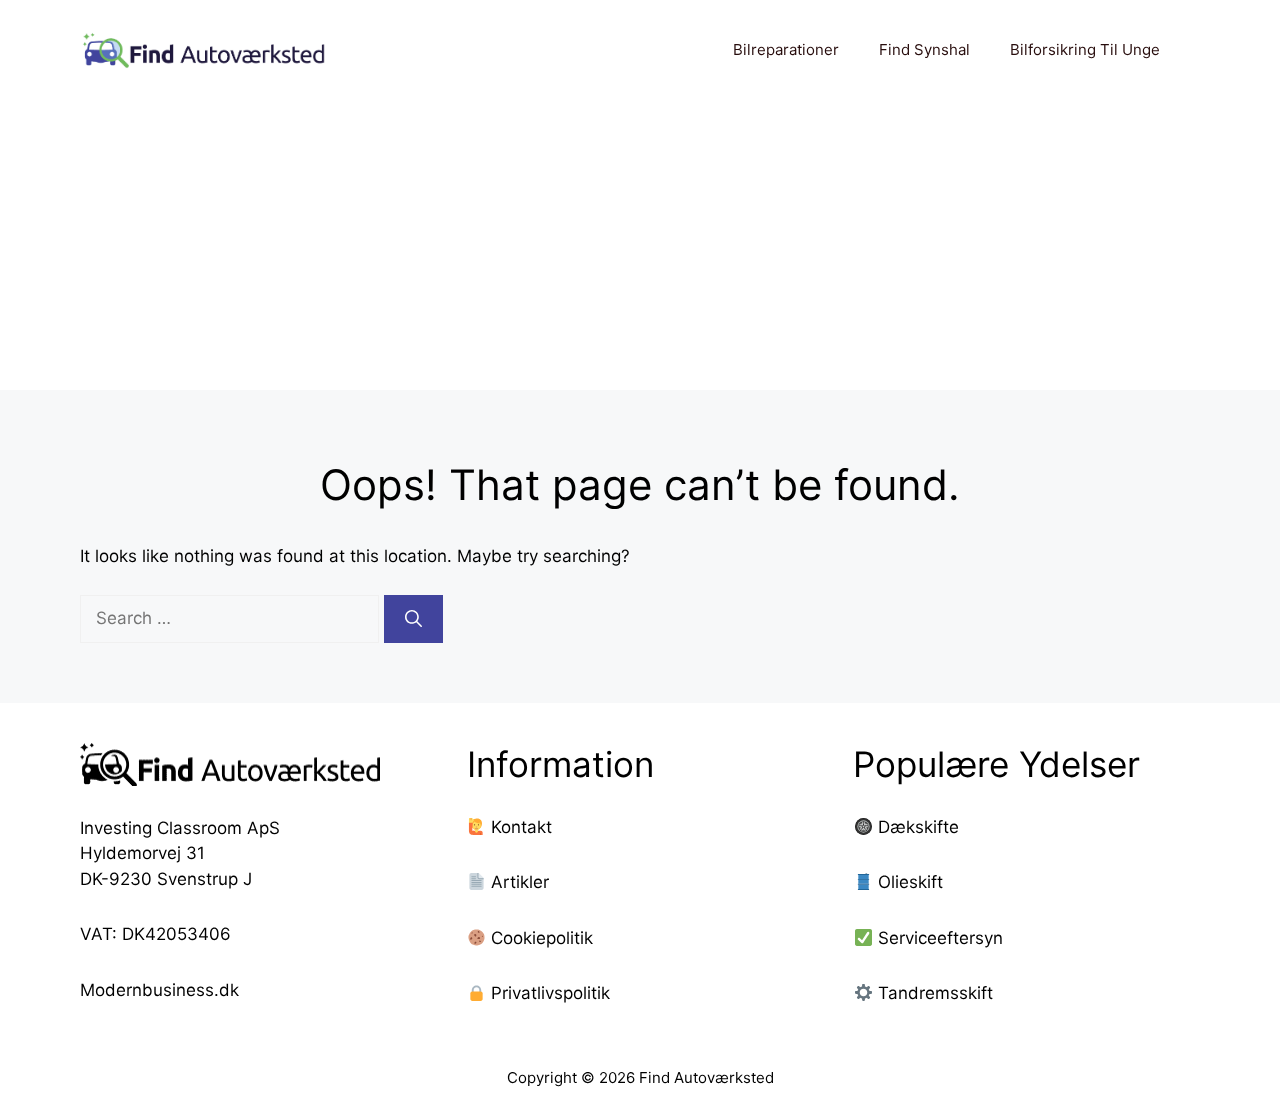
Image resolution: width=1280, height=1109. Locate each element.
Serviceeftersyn (940, 938)
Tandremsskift (935, 993)
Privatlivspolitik (548, 993)
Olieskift (910, 882)
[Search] (413, 619)
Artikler (517, 882)
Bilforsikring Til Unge (1085, 49)
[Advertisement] (640, 250)
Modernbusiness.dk (159, 990)
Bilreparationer (786, 49)
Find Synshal (924, 49)
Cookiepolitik (539, 938)
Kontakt (519, 827)
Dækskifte (918, 827)
